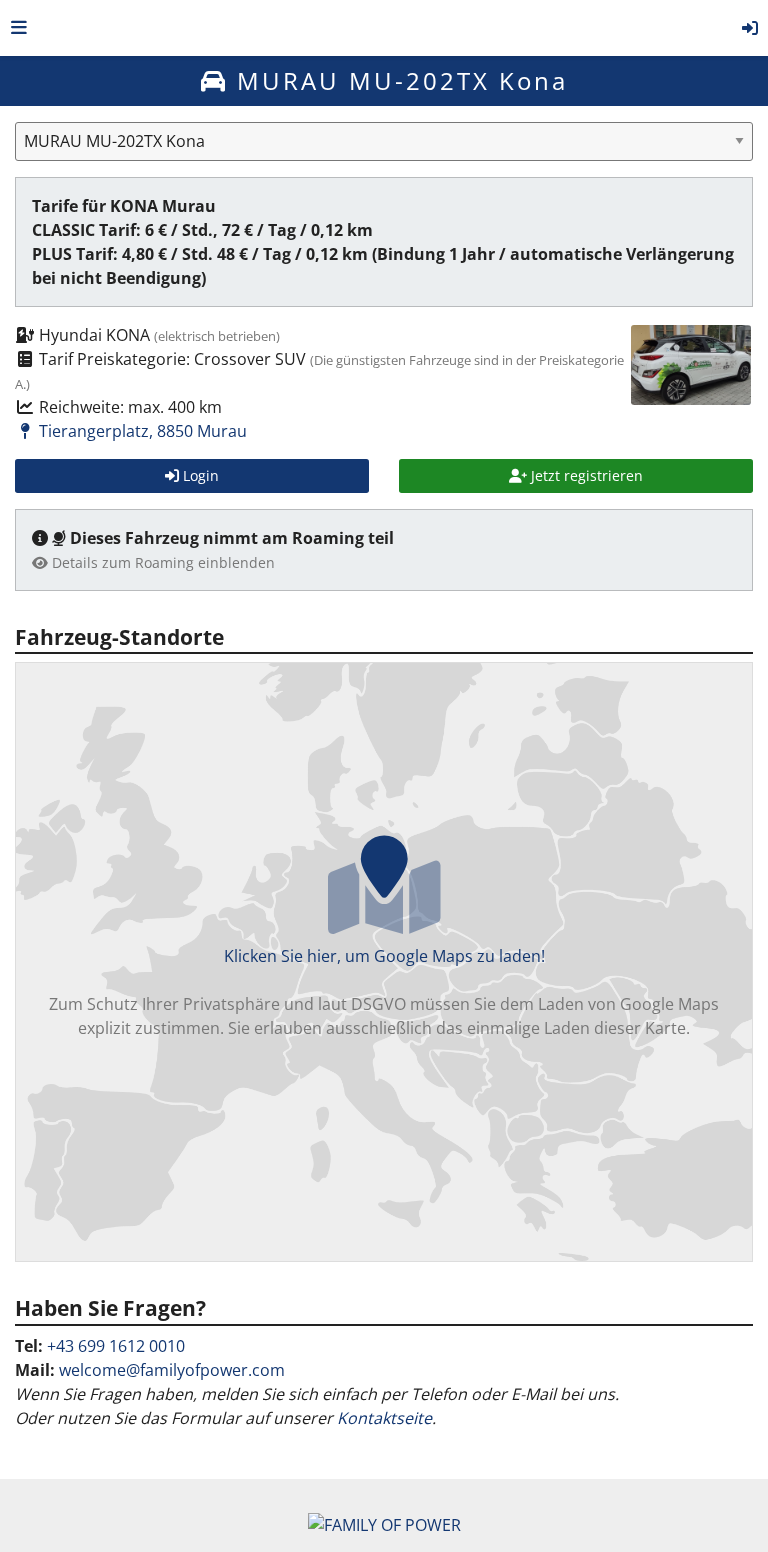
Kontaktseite (384, 1418)
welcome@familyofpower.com (172, 1370)
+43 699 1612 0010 (116, 1346)
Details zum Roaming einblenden (161, 562)
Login (199, 475)
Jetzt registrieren (585, 475)
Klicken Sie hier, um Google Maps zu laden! (384, 992)
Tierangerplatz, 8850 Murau (141, 431)
